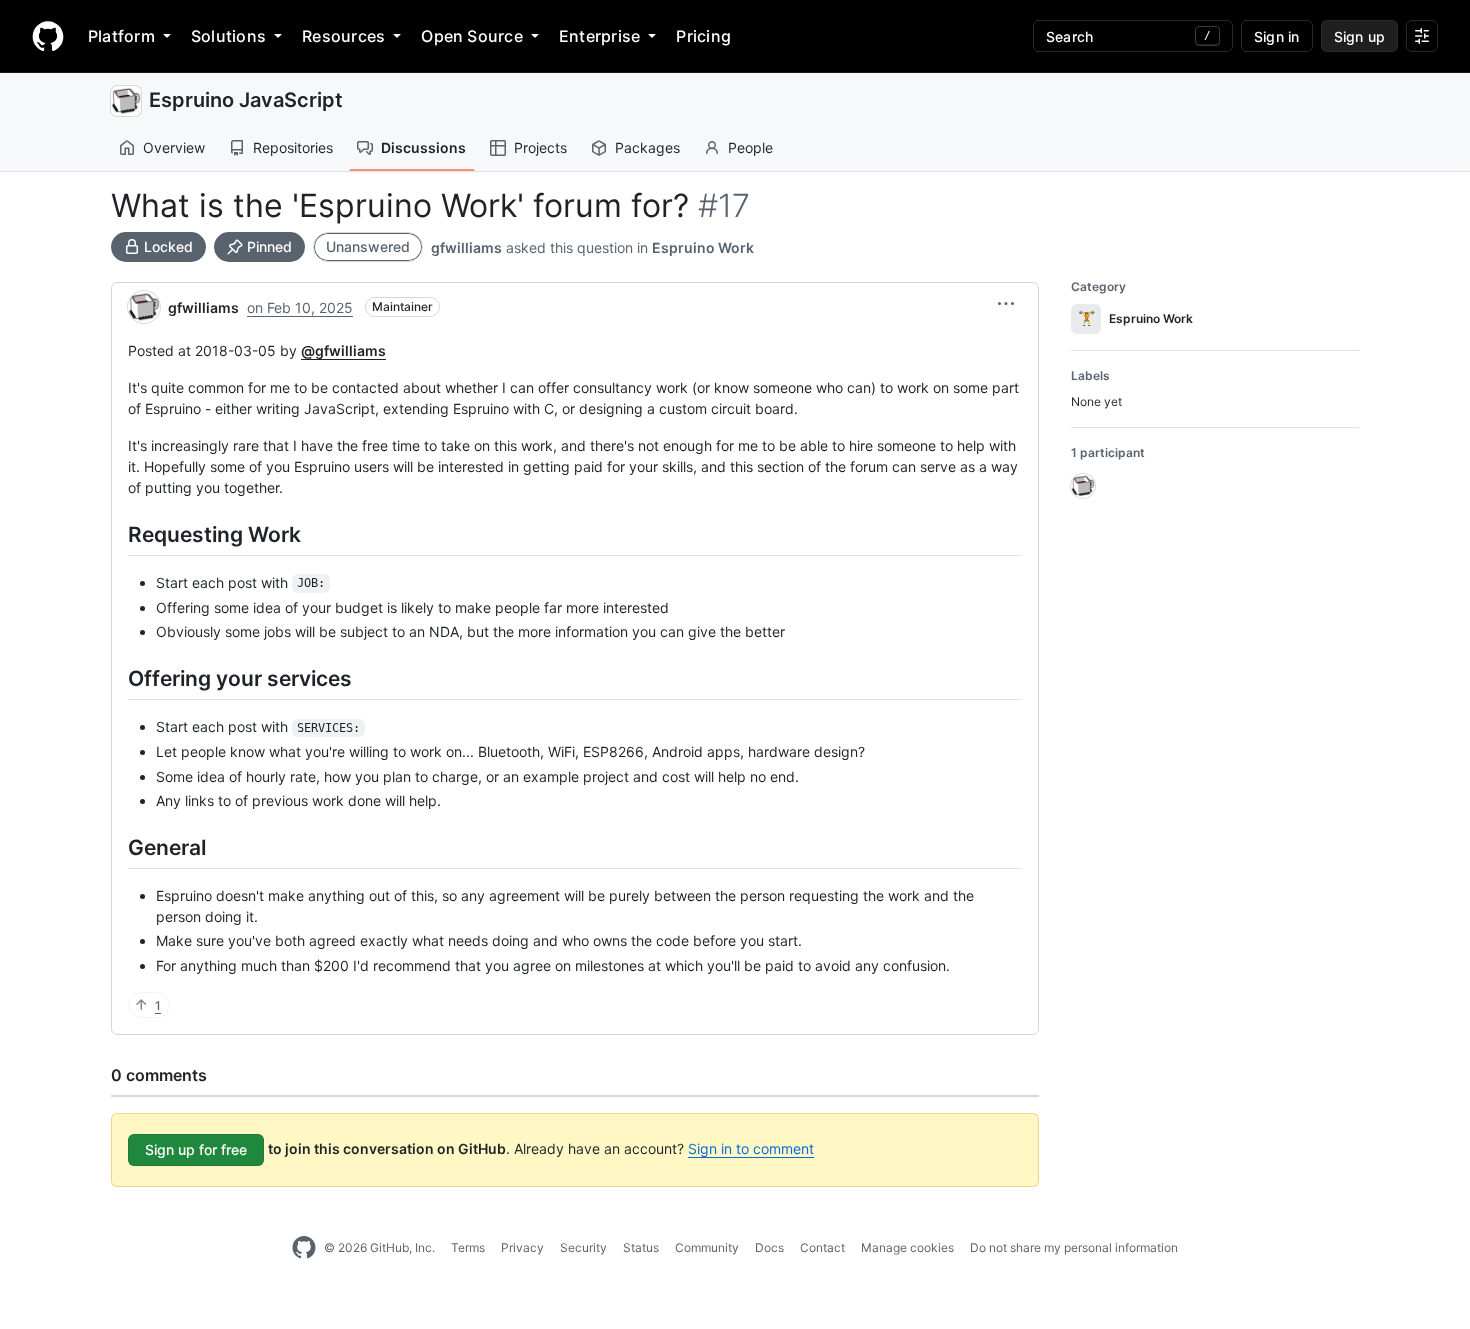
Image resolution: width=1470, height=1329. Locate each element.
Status (641, 1247)
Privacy (522, 1247)
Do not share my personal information (1074, 1247)
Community (707, 1247)
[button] (1006, 304)
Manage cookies (907, 1247)
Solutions (228, 36)
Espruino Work (703, 247)
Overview (174, 147)
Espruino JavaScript (246, 100)
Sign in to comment (751, 1148)
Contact (822, 1247)
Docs (769, 1247)
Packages (647, 147)
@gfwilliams (343, 350)
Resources (343, 36)
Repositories (293, 147)
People (750, 147)
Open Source (472, 36)
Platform (121, 36)
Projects (540, 147)
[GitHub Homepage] (304, 1248)
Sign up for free (196, 1149)
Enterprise (599, 36)
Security (583, 1247)
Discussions (423, 147)
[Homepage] (48, 36)
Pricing (703, 36)
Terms (468, 1247)
